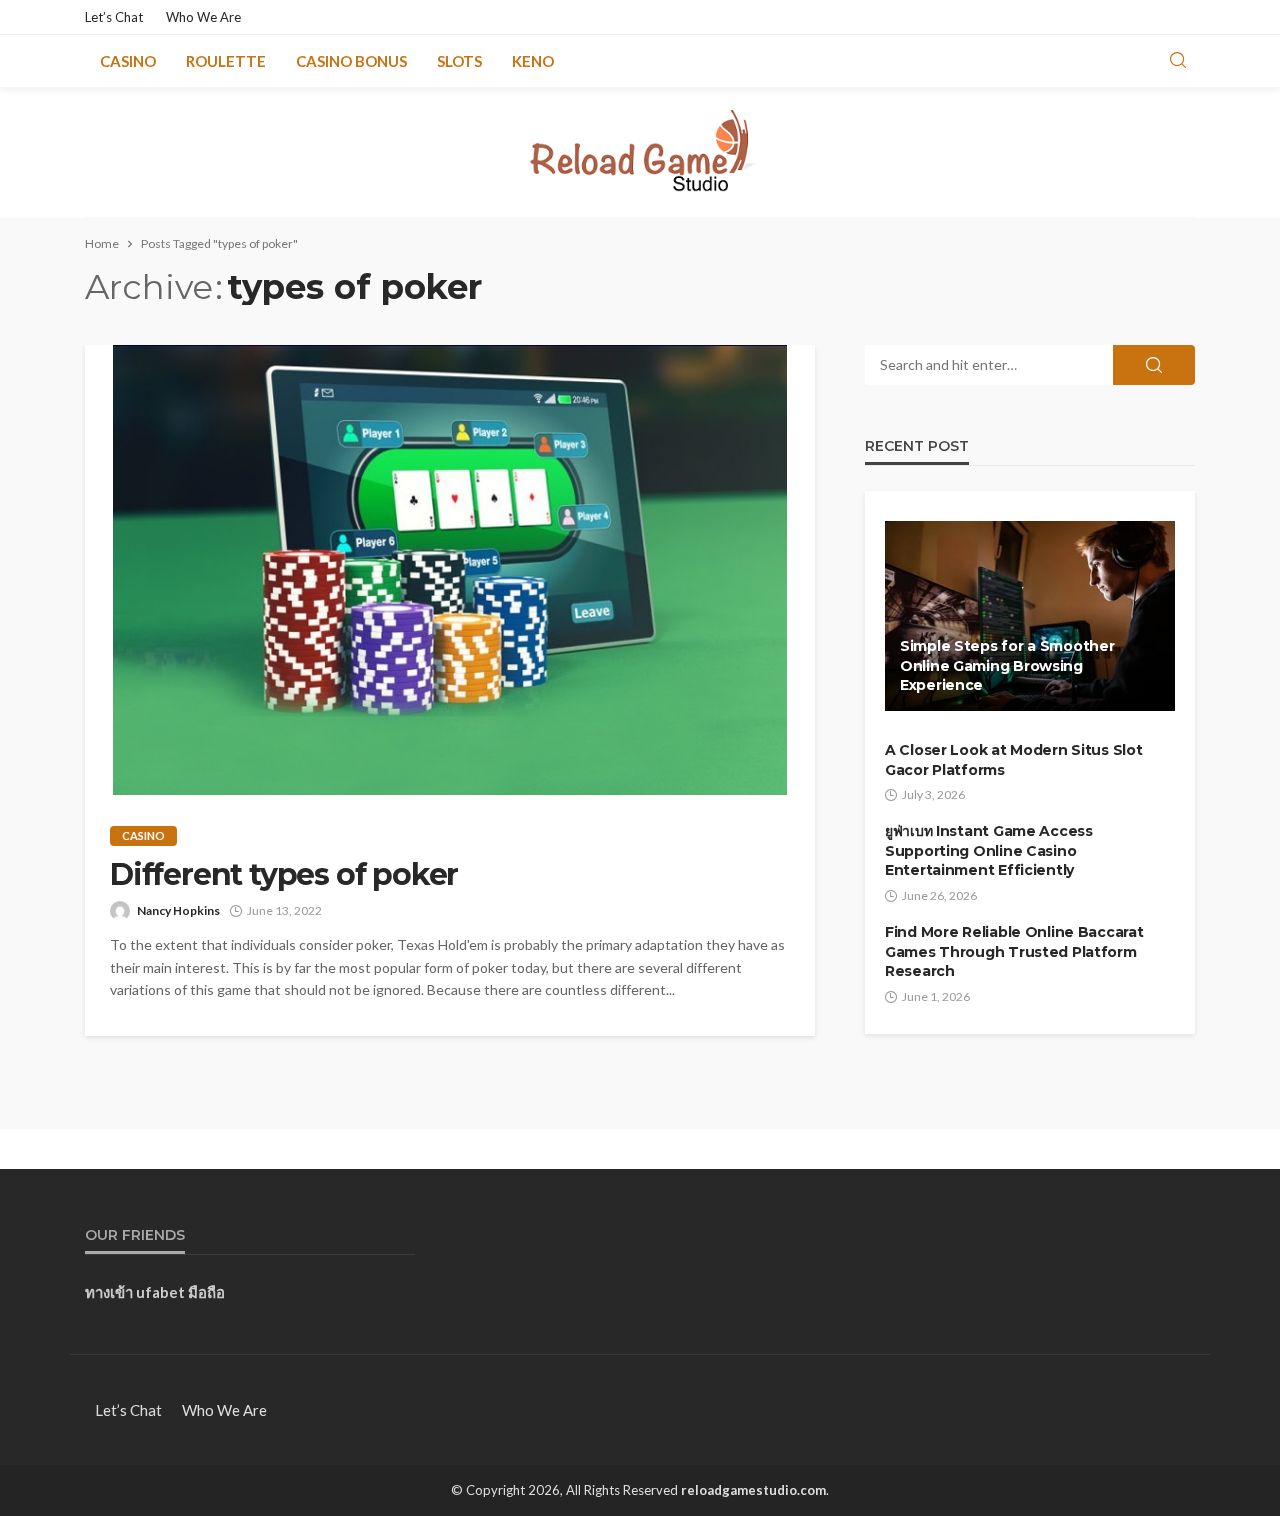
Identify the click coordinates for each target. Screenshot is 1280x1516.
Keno (533, 61)
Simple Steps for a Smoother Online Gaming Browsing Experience (1007, 665)
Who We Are (203, 17)
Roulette (226, 61)
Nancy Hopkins (178, 910)
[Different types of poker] (450, 570)
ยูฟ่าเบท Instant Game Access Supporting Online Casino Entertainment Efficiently (989, 850)
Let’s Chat (114, 17)
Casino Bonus (351, 61)
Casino (128, 61)
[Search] (1178, 61)
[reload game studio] (640, 152)
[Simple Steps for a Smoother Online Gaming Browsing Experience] (1030, 616)
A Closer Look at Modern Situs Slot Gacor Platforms (1013, 760)
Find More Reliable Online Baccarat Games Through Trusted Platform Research (1014, 951)
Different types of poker (284, 875)
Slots (459, 61)
